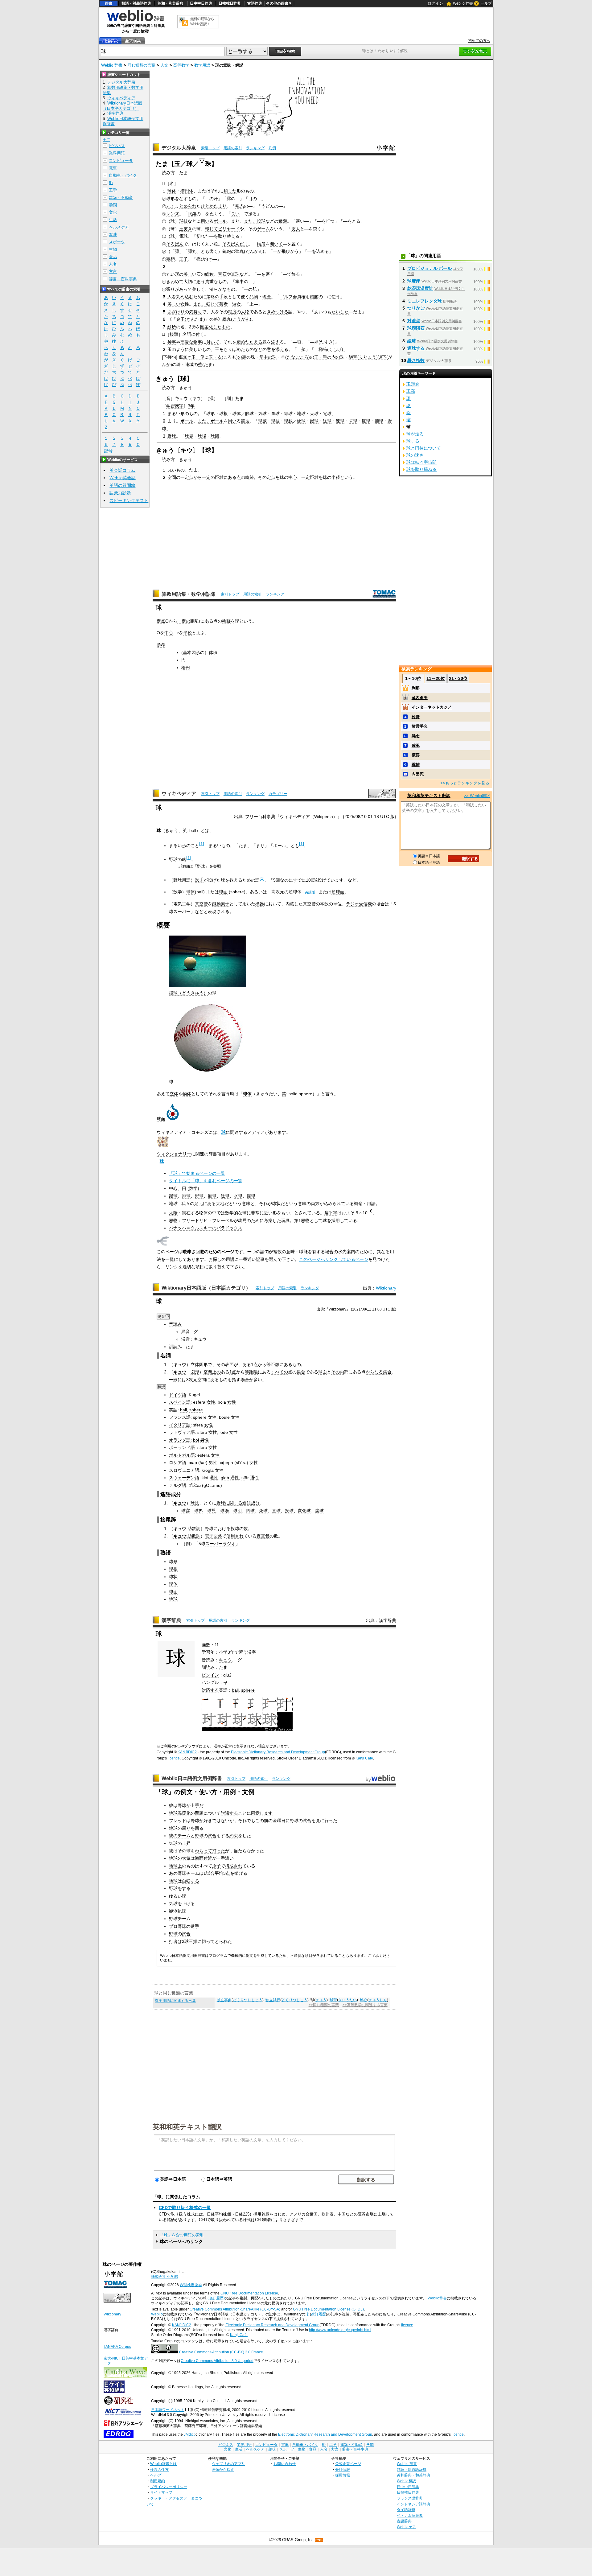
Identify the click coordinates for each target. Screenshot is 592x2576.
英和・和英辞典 (171, 3)
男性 (204, 1440)
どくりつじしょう (248, 2000)
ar (204, 1463)
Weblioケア (406, 2527)
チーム (184, 1836)
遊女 (236, 304)
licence (174, 1758)
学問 (113, 205)
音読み (175, 1324)
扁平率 (331, 1213)
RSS (319, 2540)
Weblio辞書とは (163, 2464)
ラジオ (352, 904)
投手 (199, 880)
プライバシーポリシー (169, 2487)
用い (205, 221)
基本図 (189, 652)
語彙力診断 (120, 493)
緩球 (412, 341)
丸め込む (185, 297)
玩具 (286, 1220)
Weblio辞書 (437, 2298)
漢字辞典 (171, 1620)
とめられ (188, 206)
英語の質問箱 (122, 485)
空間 (172, 477)
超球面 (338, 892)
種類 (283, 221)
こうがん (241, 319)
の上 (182, 1843)
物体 (187, 1094)
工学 (113, 190)
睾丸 (227, 319)
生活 (113, 220)
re (205, 1417)
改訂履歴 (319, 2314)
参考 (161, 645)
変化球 (304, 1511)
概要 (416, 755)
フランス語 (180, 1417)
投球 (261, 221)
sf (199, 1432)
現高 (411, 391)
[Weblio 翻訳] (183, 22)
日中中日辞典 (201, 3)
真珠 (235, 274)
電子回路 (213, 1536)
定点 (271, 477)
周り (186, 1828)
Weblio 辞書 (463, 3)
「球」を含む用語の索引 (182, 2235)
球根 (224, 414)
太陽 (173, 1213)
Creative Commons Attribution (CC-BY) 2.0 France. (222, 2352)
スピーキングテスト (129, 500)
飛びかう (290, 251)
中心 (293, 477)
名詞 (187, 334)
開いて (276, 244)
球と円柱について (424, 448)
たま (243, 846)
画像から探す (223, 2469)
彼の (173, 1836)
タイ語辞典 (406, 2510)
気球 (262, 414)
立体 (174, 1094)
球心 (364, 2000)
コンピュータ (121, 160)
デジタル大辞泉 (179, 148)
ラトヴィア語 (182, 1432)
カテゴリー (278, 794)
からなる (374, 1372)
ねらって (203, 1851)
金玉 (180, 319)
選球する (416, 348)
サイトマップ (161, 2492)
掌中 (240, 282)
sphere (196, 1410)
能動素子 (221, 904)
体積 (213, 652)
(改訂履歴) (216, 2298)
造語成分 (251, 1503)
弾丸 (192, 251)
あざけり (176, 312)
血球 (275, 414)
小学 (223, 1652)
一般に (175, 1380)
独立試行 (273, 2000)
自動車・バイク (123, 175)
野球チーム (188, 1873)
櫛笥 (323, 349)
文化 (113, 212)
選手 (195, 1926)
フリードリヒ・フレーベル (208, 1220)
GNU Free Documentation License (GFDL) (328, 2309)
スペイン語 (180, 1402)
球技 (183, 221)
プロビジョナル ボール (430, 268)
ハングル (210, 1682)
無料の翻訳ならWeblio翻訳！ (202, 21)
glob (225, 1478)
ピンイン (210, 1675)
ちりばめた (234, 349)
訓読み (175, 1347)
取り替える (229, 236)
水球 (238, 1196)
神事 (172, 342)
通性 (214, 1478)
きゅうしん (378, 2000)
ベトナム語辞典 (410, 2515)
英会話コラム (122, 470)
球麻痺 (414, 281)
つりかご (416, 308)
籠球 (212, 1196)
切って (208, 1941)
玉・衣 (215, 357)
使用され (235, 1536)
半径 (336, 477)
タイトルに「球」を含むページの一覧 (206, 1181)
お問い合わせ (285, 2464)
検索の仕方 (159, 2469)
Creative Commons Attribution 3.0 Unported (217, 2361)
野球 (172, 436)
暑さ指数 (416, 360)
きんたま (195, 319)
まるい (175, 846)
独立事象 (224, 2000)
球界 (189, 436)
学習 (206, 1652)
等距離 (273, 1364)
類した (230, 191)
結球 (288, 414)
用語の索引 (233, 148)
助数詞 (194, 1529)
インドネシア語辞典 (413, 2504)
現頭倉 (413, 384)
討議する (229, 1813)
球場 (202, 436)
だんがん (254, 251)
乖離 (416, 765)
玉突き (186, 229)
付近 (208, 1858)
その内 (338, 1372)
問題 (199, 1813)
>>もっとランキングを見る (465, 783)
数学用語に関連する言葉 (175, 2001)
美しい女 (176, 304)
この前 (262, 1821)
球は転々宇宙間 (421, 462)
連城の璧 (194, 364)
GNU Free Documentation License (249, 2293)
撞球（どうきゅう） (188, 993)
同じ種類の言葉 (141, 65)
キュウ (181, 398)
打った (219, 1851)
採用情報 (343, 2475)
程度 (232, 312)
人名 (113, 264)
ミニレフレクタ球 (425, 301)
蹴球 (314, 421)
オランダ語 (180, 1440)
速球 (340, 421)
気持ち (195, 312)
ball (183, 1410)
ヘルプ (486, 3)
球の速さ (415, 455)
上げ (186, 1903)
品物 (254, 297)
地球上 (175, 1866)
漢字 (252, 1652)
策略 (211, 297)
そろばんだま (235, 244)
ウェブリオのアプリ (228, 2464)
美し (188, 274)
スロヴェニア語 (184, 1470)
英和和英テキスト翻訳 (187, 2126)
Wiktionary (386, 1288)
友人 (296, 229)
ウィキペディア (179, 794)
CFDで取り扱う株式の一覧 (185, 2208)
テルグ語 (178, 1485)
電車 (113, 168)
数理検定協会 (191, 2285)
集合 (301, 1372)
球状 (173, 1577)
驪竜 (353, 357)
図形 (203, 1364)
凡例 (272, 148)
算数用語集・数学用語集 (189, 594)
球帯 (333, 2000)
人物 (245, 312)
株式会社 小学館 (164, 2277)
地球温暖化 (180, 1813)
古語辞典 (255, 3)
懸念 (416, 736)
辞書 (109, 3)
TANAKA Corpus (117, 2347)
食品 (113, 257)
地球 (301, 414)
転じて (212, 229)
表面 (229, 1364)
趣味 (113, 235)
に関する (234, 1503)
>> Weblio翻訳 (477, 796)
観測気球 (178, 1911)
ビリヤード (229, 229)
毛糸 (240, 206)
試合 (307, 1821)
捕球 (379, 421)
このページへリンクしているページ (334, 1259)
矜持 (416, 717)
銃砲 (227, 251)
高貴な (187, 342)
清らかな (218, 289)
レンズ (173, 214)
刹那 (416, 688)
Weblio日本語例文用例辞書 (192, 1778)
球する (413, 441)
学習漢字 (175, 406)
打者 (173, 1941)
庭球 (366, 421)
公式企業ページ (348, 2464)
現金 (267, 297)
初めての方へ (479, 41)
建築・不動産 (121, 198)
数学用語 (202, 65)
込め (320, 251)
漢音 (186, 1339)
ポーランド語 (182, 1447)
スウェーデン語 (184, 1478)
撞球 (251, 1196)
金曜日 (279, 1821)
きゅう (321, 2000)
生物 (113, 249)
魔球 (319, 1511)
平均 (219, 1873)
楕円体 (187, 191)
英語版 (310, 892)
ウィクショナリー (174, 1154)
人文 (164, 65)
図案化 (207, 327)
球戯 (288, 421)
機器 (260, 904)
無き (187, 357)
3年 (191, 406)
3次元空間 (196, 1380)
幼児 (242, 1220)
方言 (113, 272)
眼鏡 (192, 214)
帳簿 (261, 244)
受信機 (365, 904)
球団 (215, 436)
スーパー (214, 1544)
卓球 (353, 421)
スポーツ (117, 242)
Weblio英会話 (123, 478)
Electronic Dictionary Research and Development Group (278, 1752)
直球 (276, 1511)
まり (260, 846)
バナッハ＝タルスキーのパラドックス (206, 1228)
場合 (245, 1380)
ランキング (255, 148)
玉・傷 (198, 357)
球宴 (186, 1511)
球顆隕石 (416, 328)
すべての (279, 1372)
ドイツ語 (178, 1395)
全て (106, 140)
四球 (250, 1511)
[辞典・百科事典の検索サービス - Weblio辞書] (136, 20)
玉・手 (321, 357)
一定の (208, 477)
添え (275, 342)
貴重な (212, 282)
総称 (209, 274)
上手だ (197, 1805)
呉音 (186, 1331)
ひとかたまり (214, 206)
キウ (196, 398)
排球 (186, 1196)
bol (196, 1440)
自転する (191, 1881)
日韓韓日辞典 (230, 3)
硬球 (301, 421)
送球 (327, 421)
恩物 (173, 1220)
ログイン (435, 3)
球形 (171, 199)
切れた (203, 236)
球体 (172, 191)
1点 (254, 1364)
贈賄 (314, 297)
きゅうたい (347, 2000)
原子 (216, 1866)
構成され (234, 1866)
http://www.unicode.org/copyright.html (340, 2330)
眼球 (249, 414)
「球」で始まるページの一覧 (197, 1173)
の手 (219, 297)
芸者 (224, 304)
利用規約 (158, 2481)
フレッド (178, 1821)
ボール (220, 221)
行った (331, 1821)
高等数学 (181, 65)
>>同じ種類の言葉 (324, 2005)
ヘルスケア (119, 227)
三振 (193, 1941)
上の (216, 1372)
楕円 (186, 668)
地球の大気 (180, 1858)
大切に (190, 282)
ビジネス (117, 146)
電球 (183, 236)
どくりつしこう (294, 2000)
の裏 (242, 357)
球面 (223, 892)
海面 (199, 1858)
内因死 (418, 774)
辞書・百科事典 (123, 279)
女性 (211, 1402)
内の (336, 357)
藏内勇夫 (420, 698)
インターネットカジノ (432, 707)
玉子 (183, 259)
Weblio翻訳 (406, 2481)
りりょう (368, 357)
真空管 (201, 904)
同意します (262, 1813)
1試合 (209, 1873)
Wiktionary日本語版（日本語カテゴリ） (206, 1288)
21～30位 (458, 678)
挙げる (241, 1873)
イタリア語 (180, 1425)
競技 (245, 421)
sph (197, 1417)
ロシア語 (178, 1463)
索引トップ (210, 148)
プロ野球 (178, 1926)
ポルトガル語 (182, 1455)
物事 (198, 342)
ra (205, 1432)
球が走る (415, 434)
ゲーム (263, 229)
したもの (222, 327)
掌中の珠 (268, 357)
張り (171, 289)
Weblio (157, 2314)
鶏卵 (171, 259)
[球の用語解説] (110, 41)
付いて (213, 342)
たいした (340, 312)
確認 (416, 745)
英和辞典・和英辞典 (413, 2475)
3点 (227, 1873)
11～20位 (436, 678)
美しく (199, 289)
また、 (250, 221)
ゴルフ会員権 (293, 297)
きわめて (175, 282)
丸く (171, 206)
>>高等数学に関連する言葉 (365, 2005)
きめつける (277, 312)
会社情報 (343, 2469)
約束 (234, 1836)
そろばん (175, 244)
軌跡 (249, 477)
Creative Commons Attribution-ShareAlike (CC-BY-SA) (235, 2309)
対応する (210, 1690)
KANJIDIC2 (187, 1752)
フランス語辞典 (410, 2498)
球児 (212, 1511)
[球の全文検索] (133, 41)
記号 (108, 451)
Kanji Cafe (364, 1758)
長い (235, 214)
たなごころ (298, 357)
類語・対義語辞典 (136, 3)
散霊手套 (420, 726)
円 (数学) (191, 1188)
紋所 (172, 327)
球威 (262, 421)
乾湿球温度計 (420, 288)
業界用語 (117, 153)
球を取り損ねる (421, 469)
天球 (314, 414)
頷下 (382, 357)
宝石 (222, 274)
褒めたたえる (249, 342)
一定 (185, 477)
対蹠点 (414, 321)
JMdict (189, 2434)
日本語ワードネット (168, 2410)
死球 (263, 1511)
